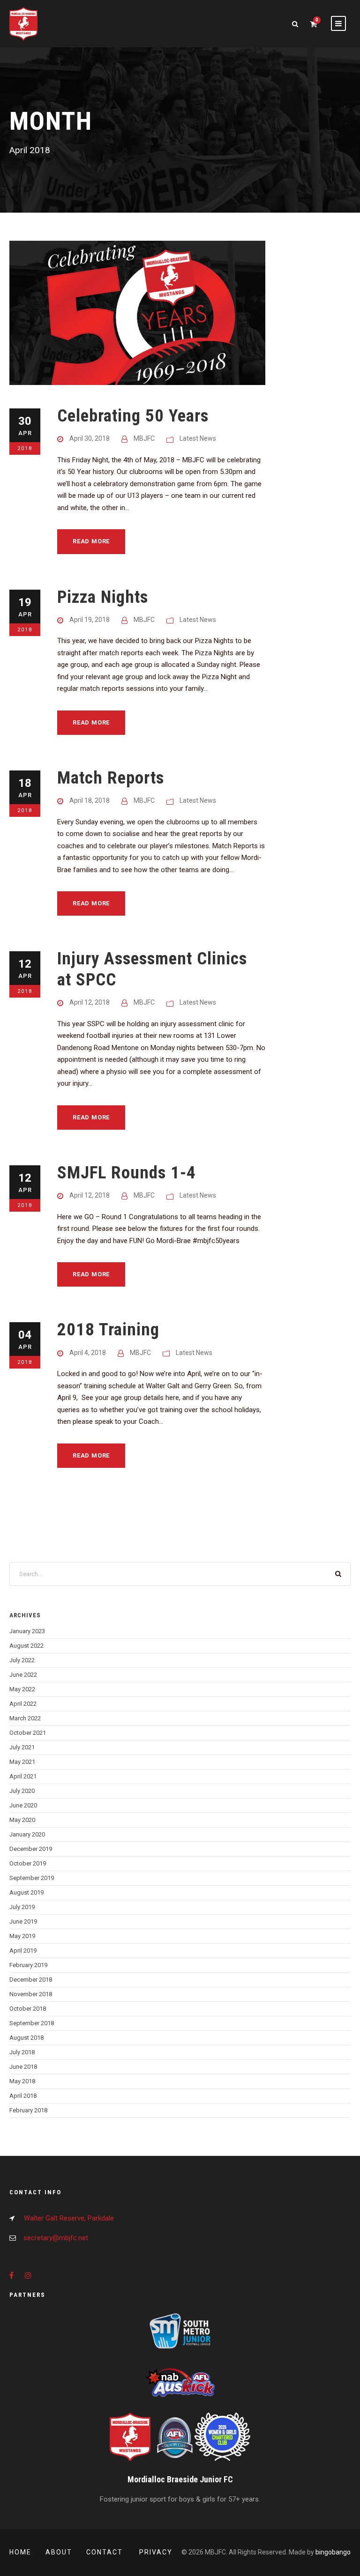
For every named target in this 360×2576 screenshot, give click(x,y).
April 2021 (23, 1776)
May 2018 (22, 2081)
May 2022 (22, 1689)
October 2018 (28, 2009)
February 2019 (28, 1965)
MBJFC (144, 438)
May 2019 (22, 1936)
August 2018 (26, 2038)
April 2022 (23, 1704)
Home (20, 2552)
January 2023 (27, 1631)
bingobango (333, 2552)
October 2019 (28, 1863)
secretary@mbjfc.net (56, 2238)
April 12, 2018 (90, 1002)
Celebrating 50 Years (133, 416)
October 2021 (28, 1733)
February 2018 (28, 2110)
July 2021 (22, 1747)
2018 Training (108, 1329)
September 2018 (32, 2023)
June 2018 (23, 2067)
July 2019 (22, 1907)
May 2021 (22, 1762)
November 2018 (31, 1994)
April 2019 (23, 1951)
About (59, 2552)
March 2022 (25, 1718)
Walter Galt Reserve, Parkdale (69, 2218)
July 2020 (22, 1791)
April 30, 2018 (90, 438)
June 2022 (23, 1675)
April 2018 (23, 2096)
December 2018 (31, 1980)
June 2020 (23, 1805)
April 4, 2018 (88, 1353)
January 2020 (27, 1834)
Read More (91, 541)
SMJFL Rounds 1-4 (127, 1173)
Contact (106, 2552)
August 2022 (26, 1646)
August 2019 (26, 1892)
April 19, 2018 (90, 620)
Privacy (156, 2552)
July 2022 (22, 1660)
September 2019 (32, 1878)
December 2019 (31, 1849)
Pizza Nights (103, 597)
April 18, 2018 (90, 800)
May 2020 (22, 1820)
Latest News (198, 438)
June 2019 (23, 1921)
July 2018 (22, 2052)
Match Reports (111, 778)
